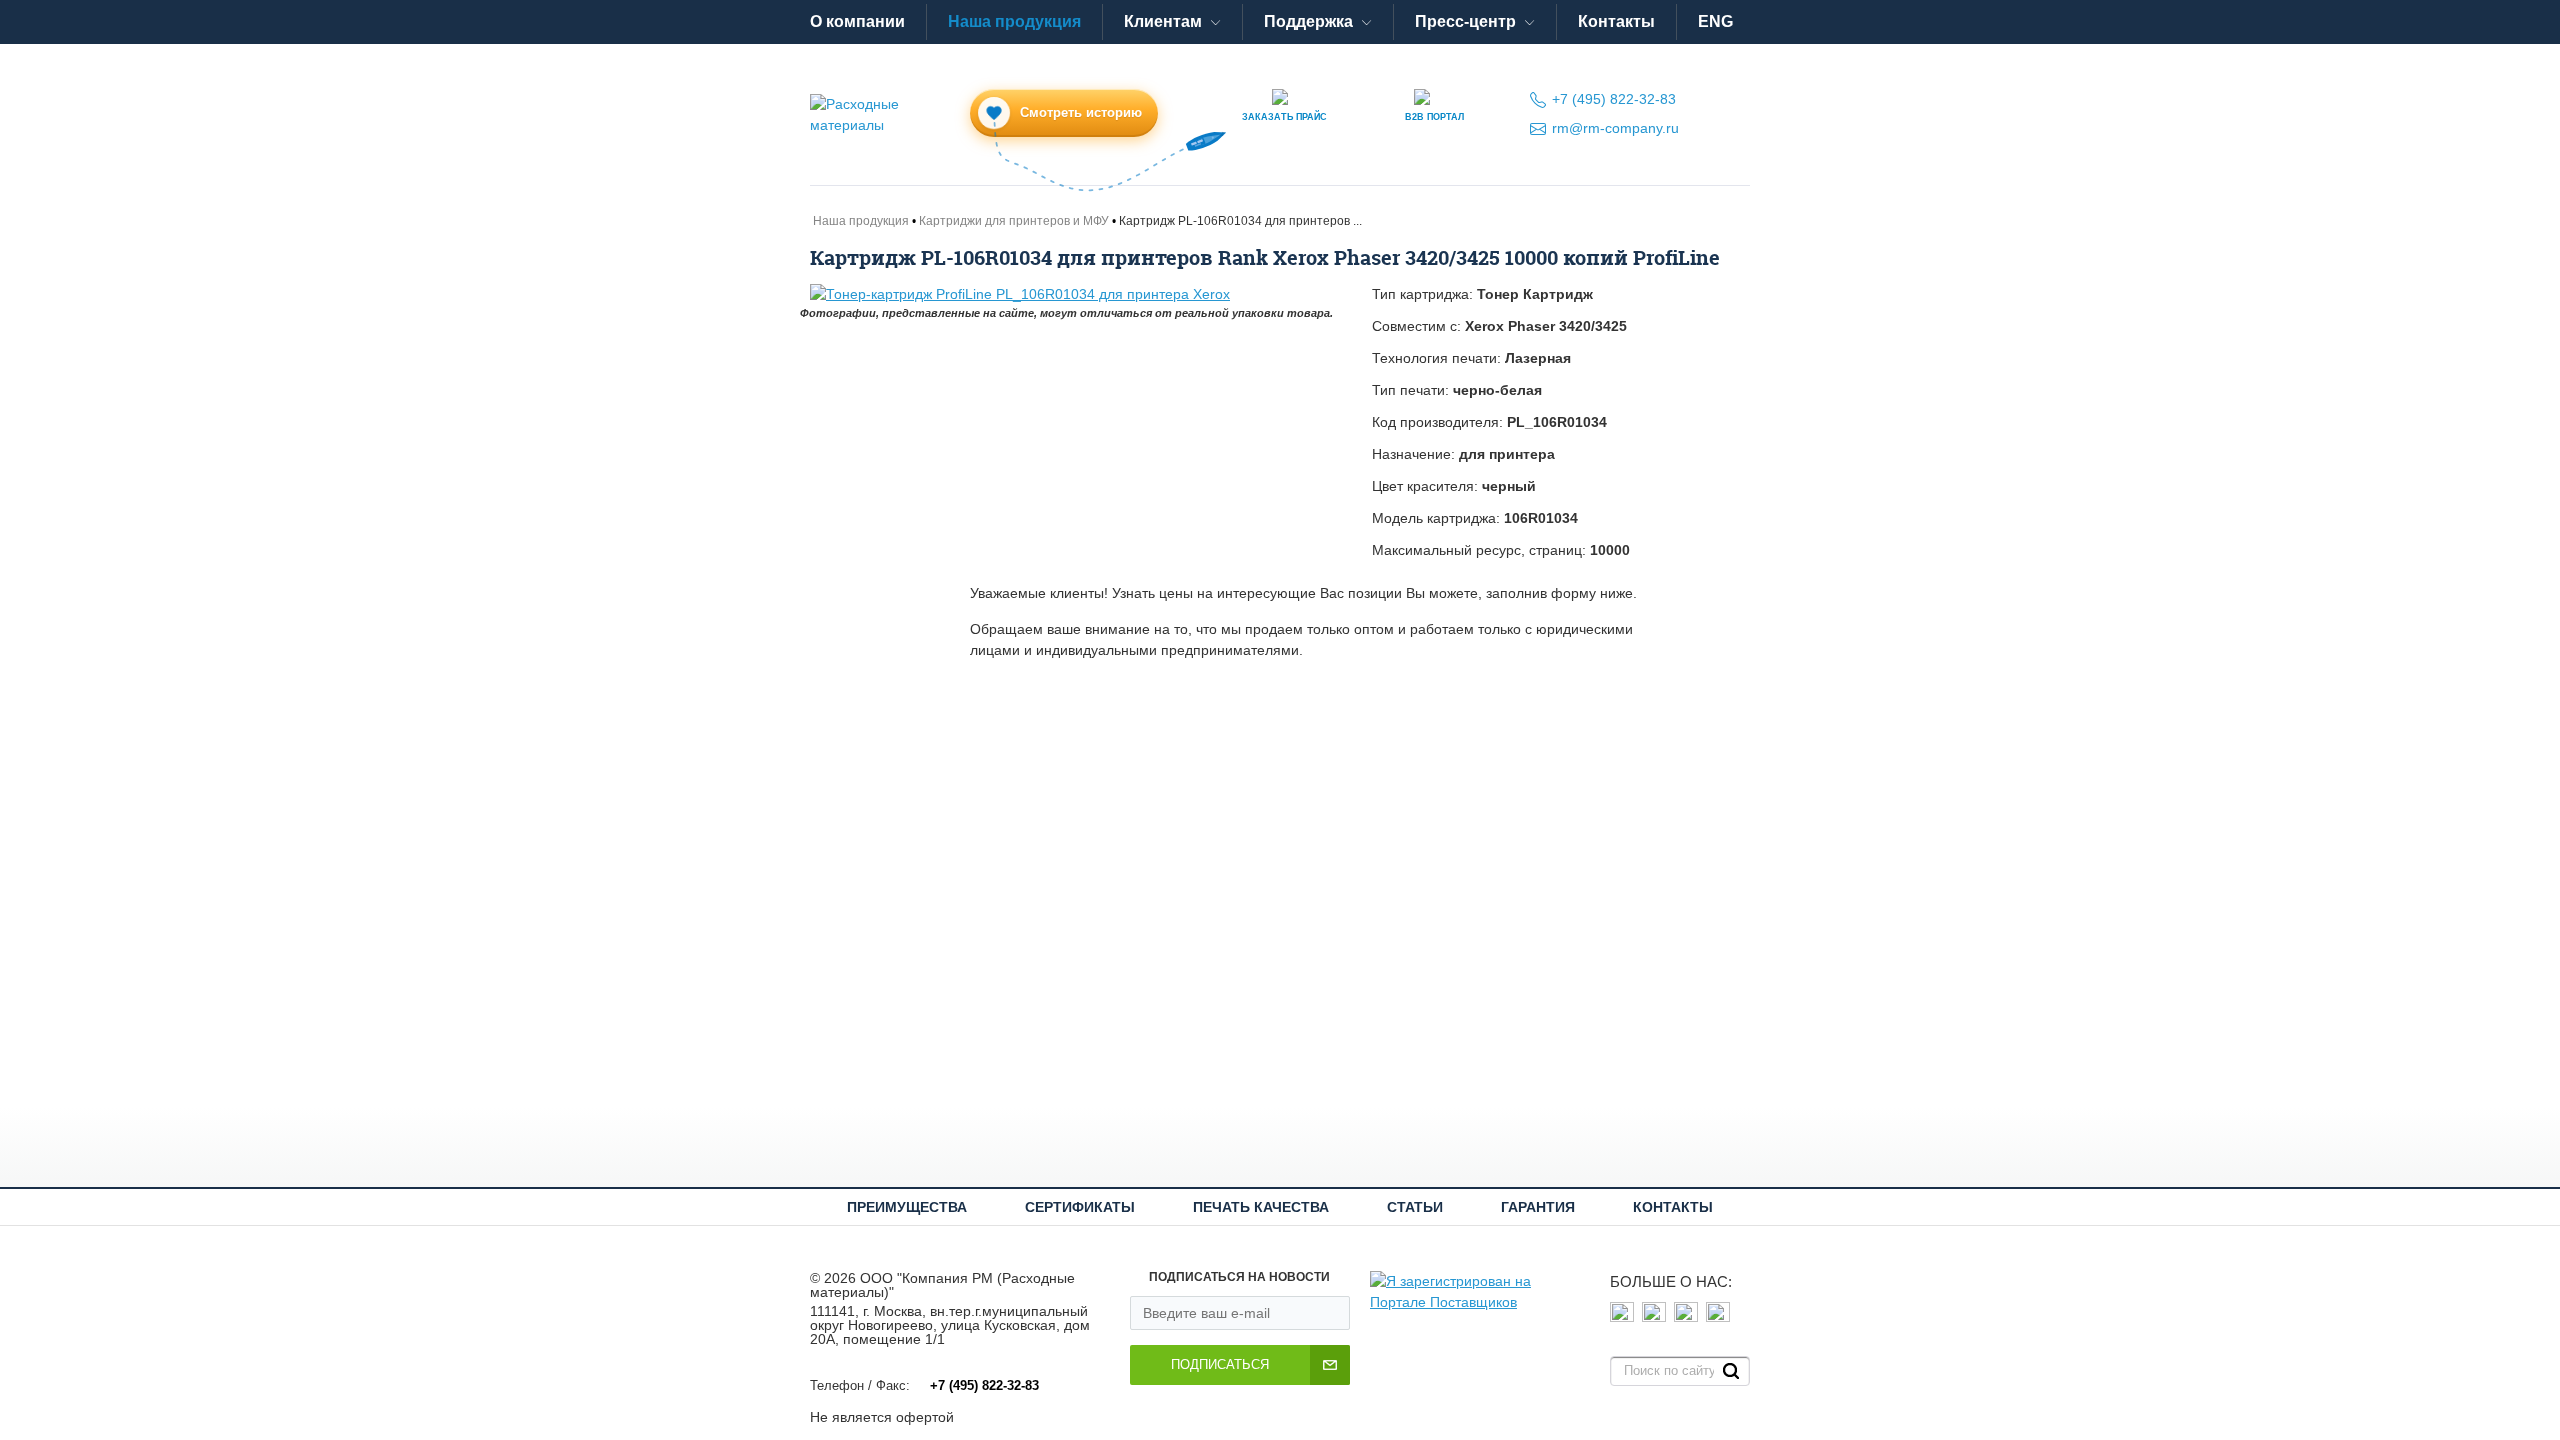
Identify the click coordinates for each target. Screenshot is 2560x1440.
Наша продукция (1014, 21)
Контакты (1616, 21)
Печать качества (1261, 1207)
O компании (857, 21)
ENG (1715, 21)
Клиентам (1163, 21)
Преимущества (907, 1207)
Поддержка (1308, 21)
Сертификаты (1080, 1207)
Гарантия (1538, 1207)
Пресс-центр (1465, 21)
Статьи (1415, 1207)
